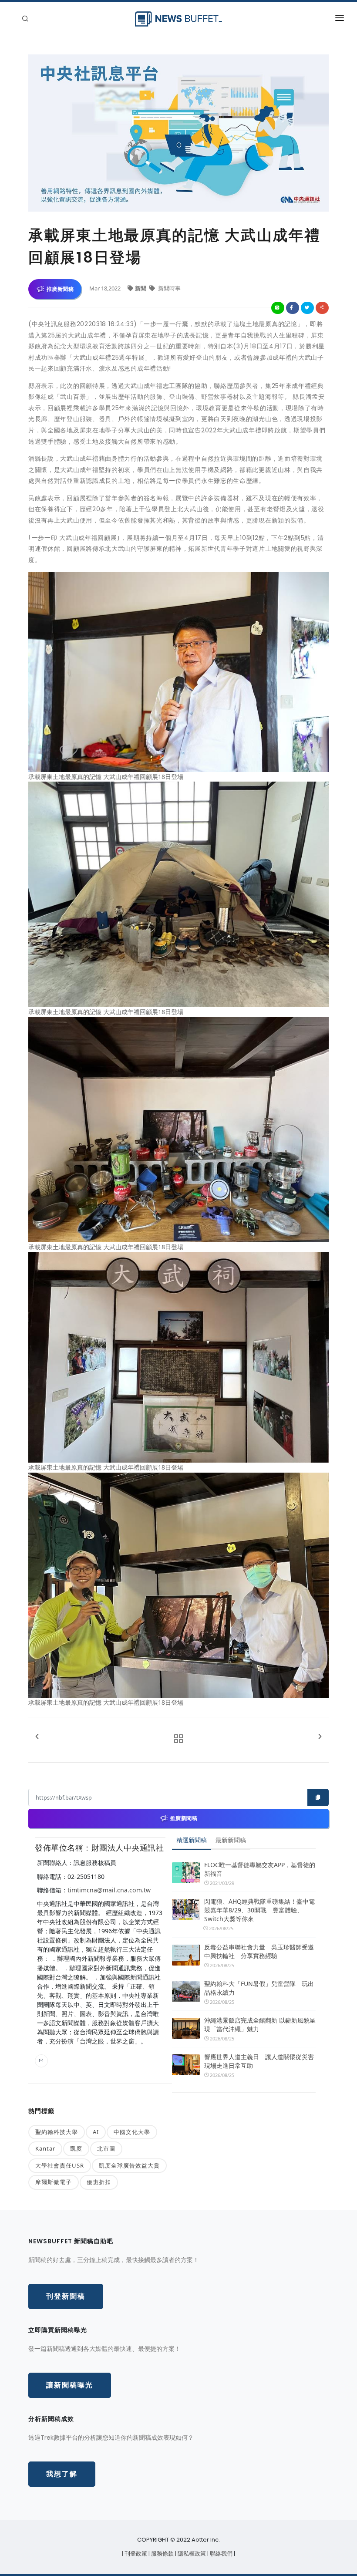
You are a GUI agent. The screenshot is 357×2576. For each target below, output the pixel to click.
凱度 (76, 2148)
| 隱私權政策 (191, 2554)
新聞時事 (169, 288)
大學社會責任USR (60, 2165)
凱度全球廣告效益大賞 (129, 2165)
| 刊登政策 (135, 2554)
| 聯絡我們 (221, 2554)
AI (96, 2132)
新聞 (141, 288)
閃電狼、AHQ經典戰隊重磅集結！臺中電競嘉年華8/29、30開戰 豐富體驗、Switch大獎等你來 (259, 1910)
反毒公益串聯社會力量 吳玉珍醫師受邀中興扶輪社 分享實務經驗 (259, 1951)
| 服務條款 (162, 2554)
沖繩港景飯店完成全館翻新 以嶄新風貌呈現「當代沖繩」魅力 (260, 2025)
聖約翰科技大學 (57, 2132)
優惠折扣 (99, 2182)
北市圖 (106, 2148)
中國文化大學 (132, 2132)
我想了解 (62, 2474)
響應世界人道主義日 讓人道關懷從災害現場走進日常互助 (259, 2061)
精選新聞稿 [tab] (192, 1840)
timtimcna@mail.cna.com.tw (109, 1890)
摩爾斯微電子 (54, 2182)
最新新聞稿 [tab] (231, 1840)
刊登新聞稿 (66, 2296)
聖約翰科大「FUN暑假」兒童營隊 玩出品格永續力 (259, 1988)
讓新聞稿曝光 (70, 2385)
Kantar (45, 2148)
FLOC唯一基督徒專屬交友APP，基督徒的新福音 (260, 1869)
